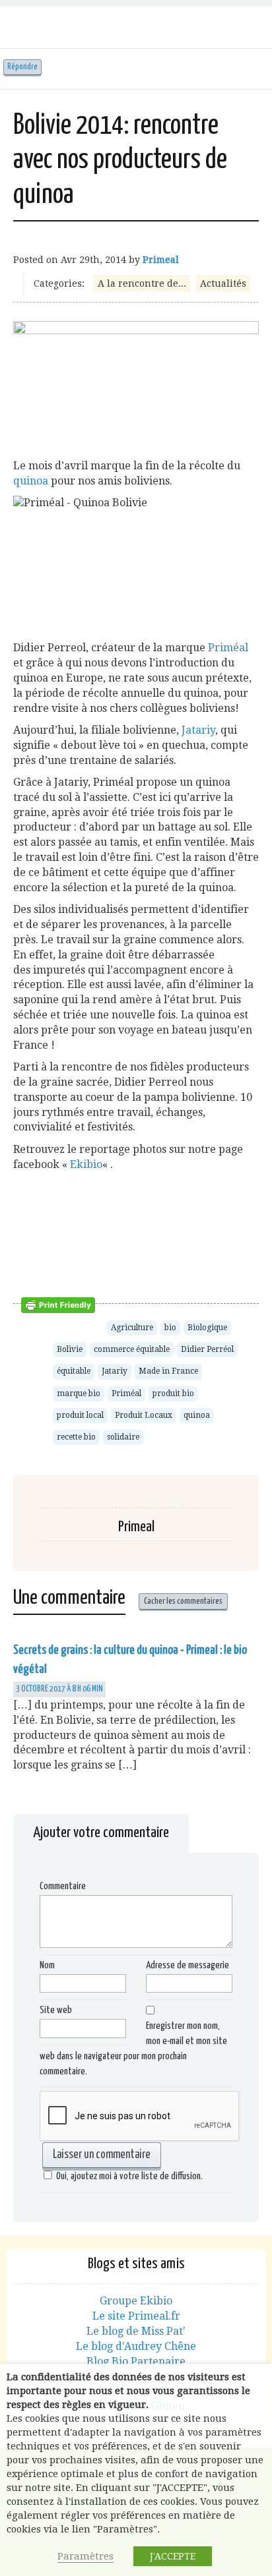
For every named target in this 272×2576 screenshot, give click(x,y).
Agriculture (132, 1328)
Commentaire (63, 1886)
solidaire (123, 1437)
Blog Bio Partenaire (136, 2361)
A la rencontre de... (142, 283)
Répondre (22, 67)
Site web (56, 2010)
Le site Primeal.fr (136, 2316)
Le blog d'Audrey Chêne (136, 2346)
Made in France (168, 1371)
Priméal (228, 648)
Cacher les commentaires (183, 1601)
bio (170, 1328)
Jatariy (198, 730)
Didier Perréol (207, 1349)
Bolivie (70, 1349)
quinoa (31, 481)
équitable (74, 1371)
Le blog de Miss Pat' (136, 2331)
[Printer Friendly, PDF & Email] (60, 1304)
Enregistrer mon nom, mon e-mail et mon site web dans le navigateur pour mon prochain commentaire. (133, 2049)
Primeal (161, 260)
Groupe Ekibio (136, 2301)
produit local (80, 1415)
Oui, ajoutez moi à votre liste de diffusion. (129, 2176)
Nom (47, 1965)
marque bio (79, 1393)
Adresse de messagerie (187, 1965)
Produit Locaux (144, 1415)
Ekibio (86, 1164)
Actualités (223, 283)
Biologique (207, 1328)
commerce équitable (132, 1349)
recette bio (76, 1437)
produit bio (173, 1393)
